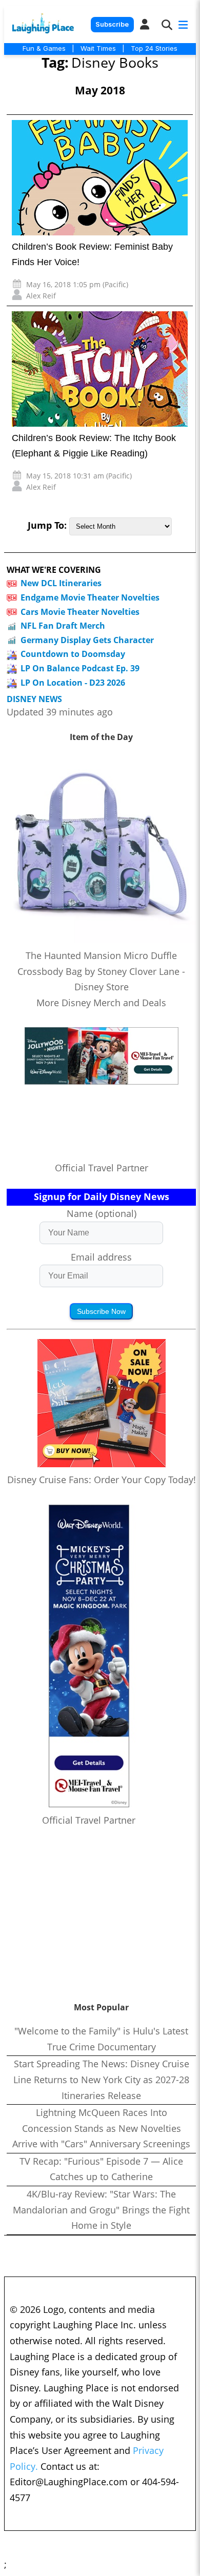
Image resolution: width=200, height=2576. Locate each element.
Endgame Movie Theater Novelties (90, 597)
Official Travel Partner (102, 1168)
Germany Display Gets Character (87, 640)
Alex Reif (41, 296)
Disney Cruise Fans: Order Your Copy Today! (102, 1480)
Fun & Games (44, 48)
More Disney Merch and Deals (101, 1003)
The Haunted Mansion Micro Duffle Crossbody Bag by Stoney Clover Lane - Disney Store (101, 971)
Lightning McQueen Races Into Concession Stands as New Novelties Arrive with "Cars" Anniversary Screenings (101, 2128)
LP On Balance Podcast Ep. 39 (80, 668)
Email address (101, 1257)
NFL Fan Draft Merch (63, 626)
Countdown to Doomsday (73, 654)
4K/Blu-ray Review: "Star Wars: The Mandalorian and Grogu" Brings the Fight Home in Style (101, 2210)
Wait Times (98, 48)
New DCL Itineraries (61, 583)
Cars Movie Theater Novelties (80, 612)
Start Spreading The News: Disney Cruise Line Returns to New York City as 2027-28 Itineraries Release (101, 2079)
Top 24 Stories (154, 48)
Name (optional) (102, 1213)
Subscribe (112, 24)
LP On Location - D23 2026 (73, 683)
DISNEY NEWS (34, 699)
